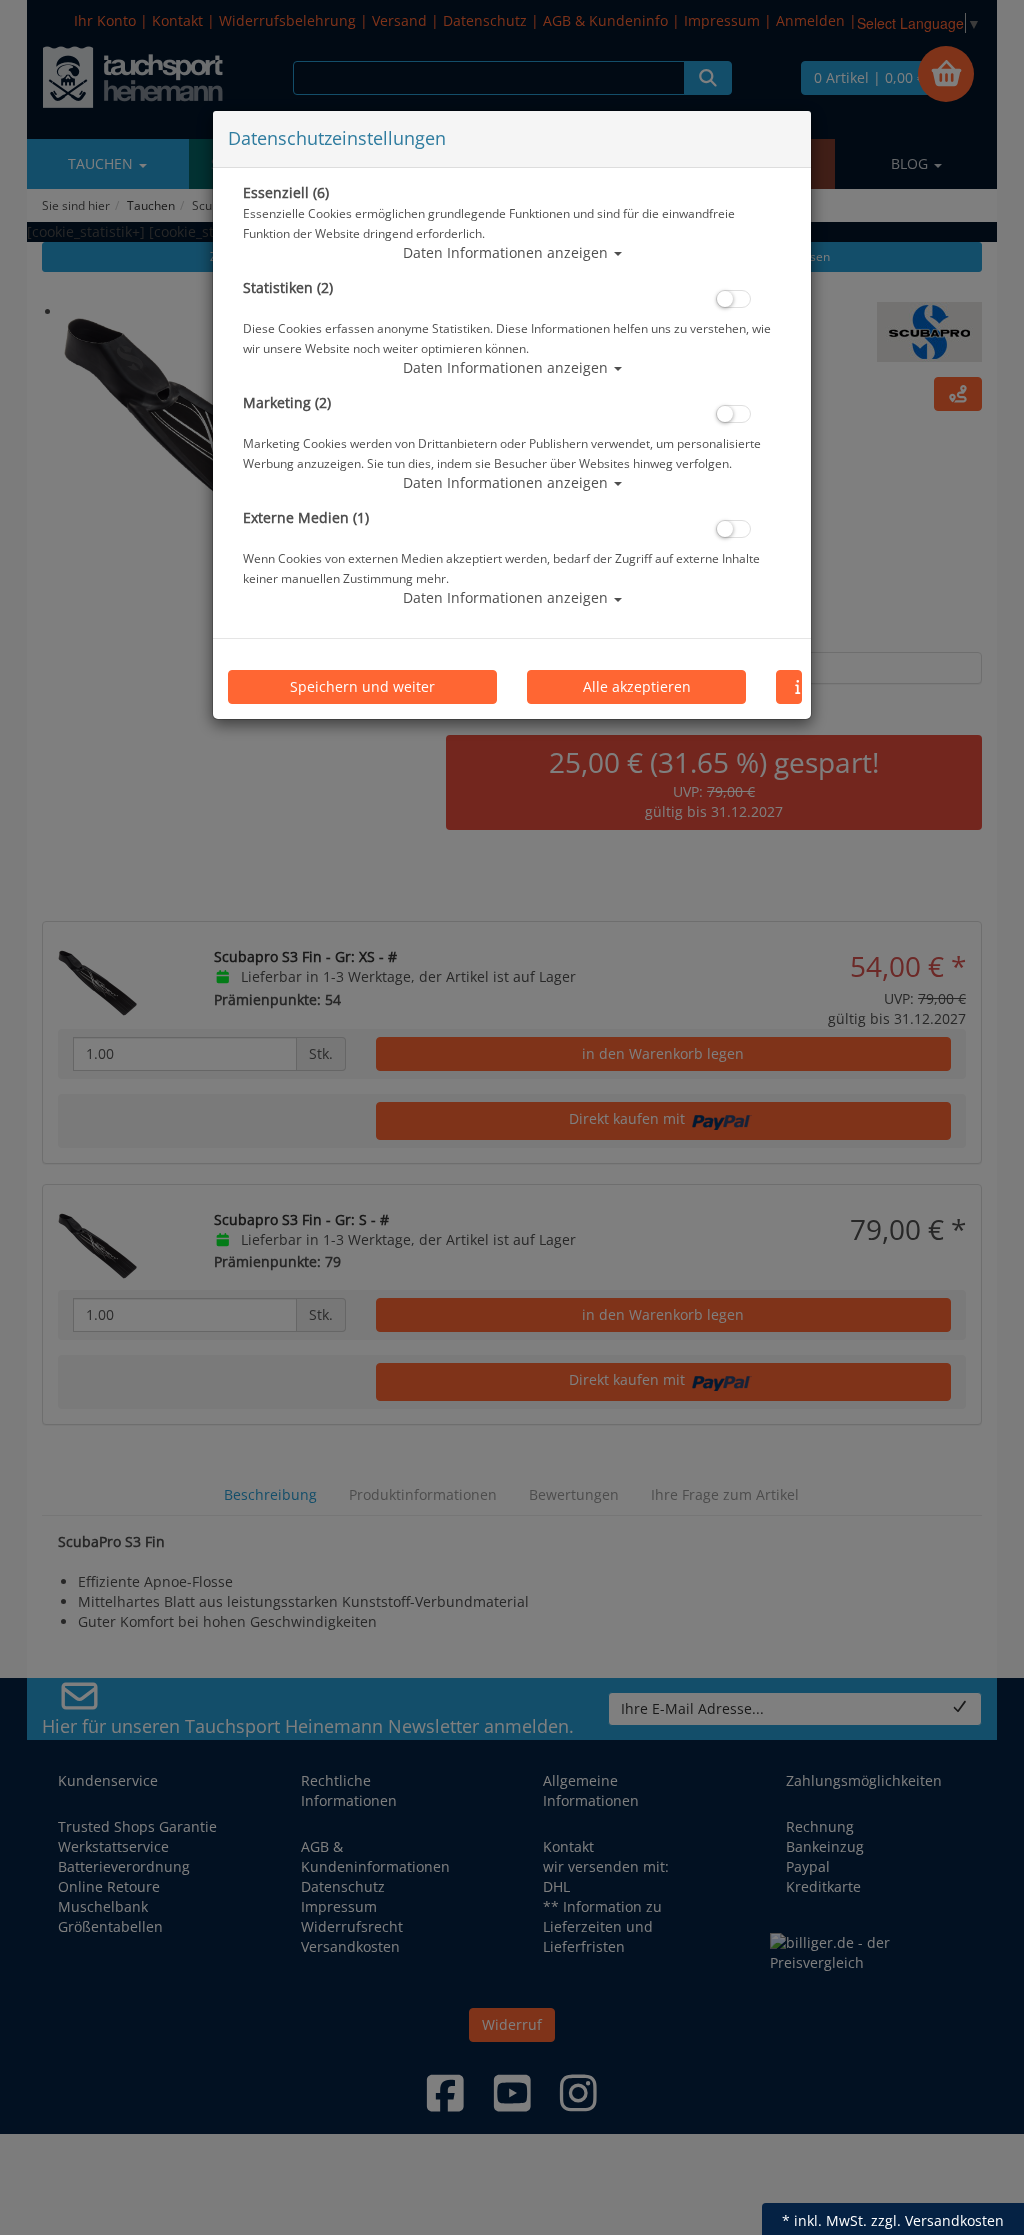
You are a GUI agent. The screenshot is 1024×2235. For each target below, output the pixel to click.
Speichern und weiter (362, 686)
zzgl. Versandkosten (937, 2220)
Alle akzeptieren (637, 686)
